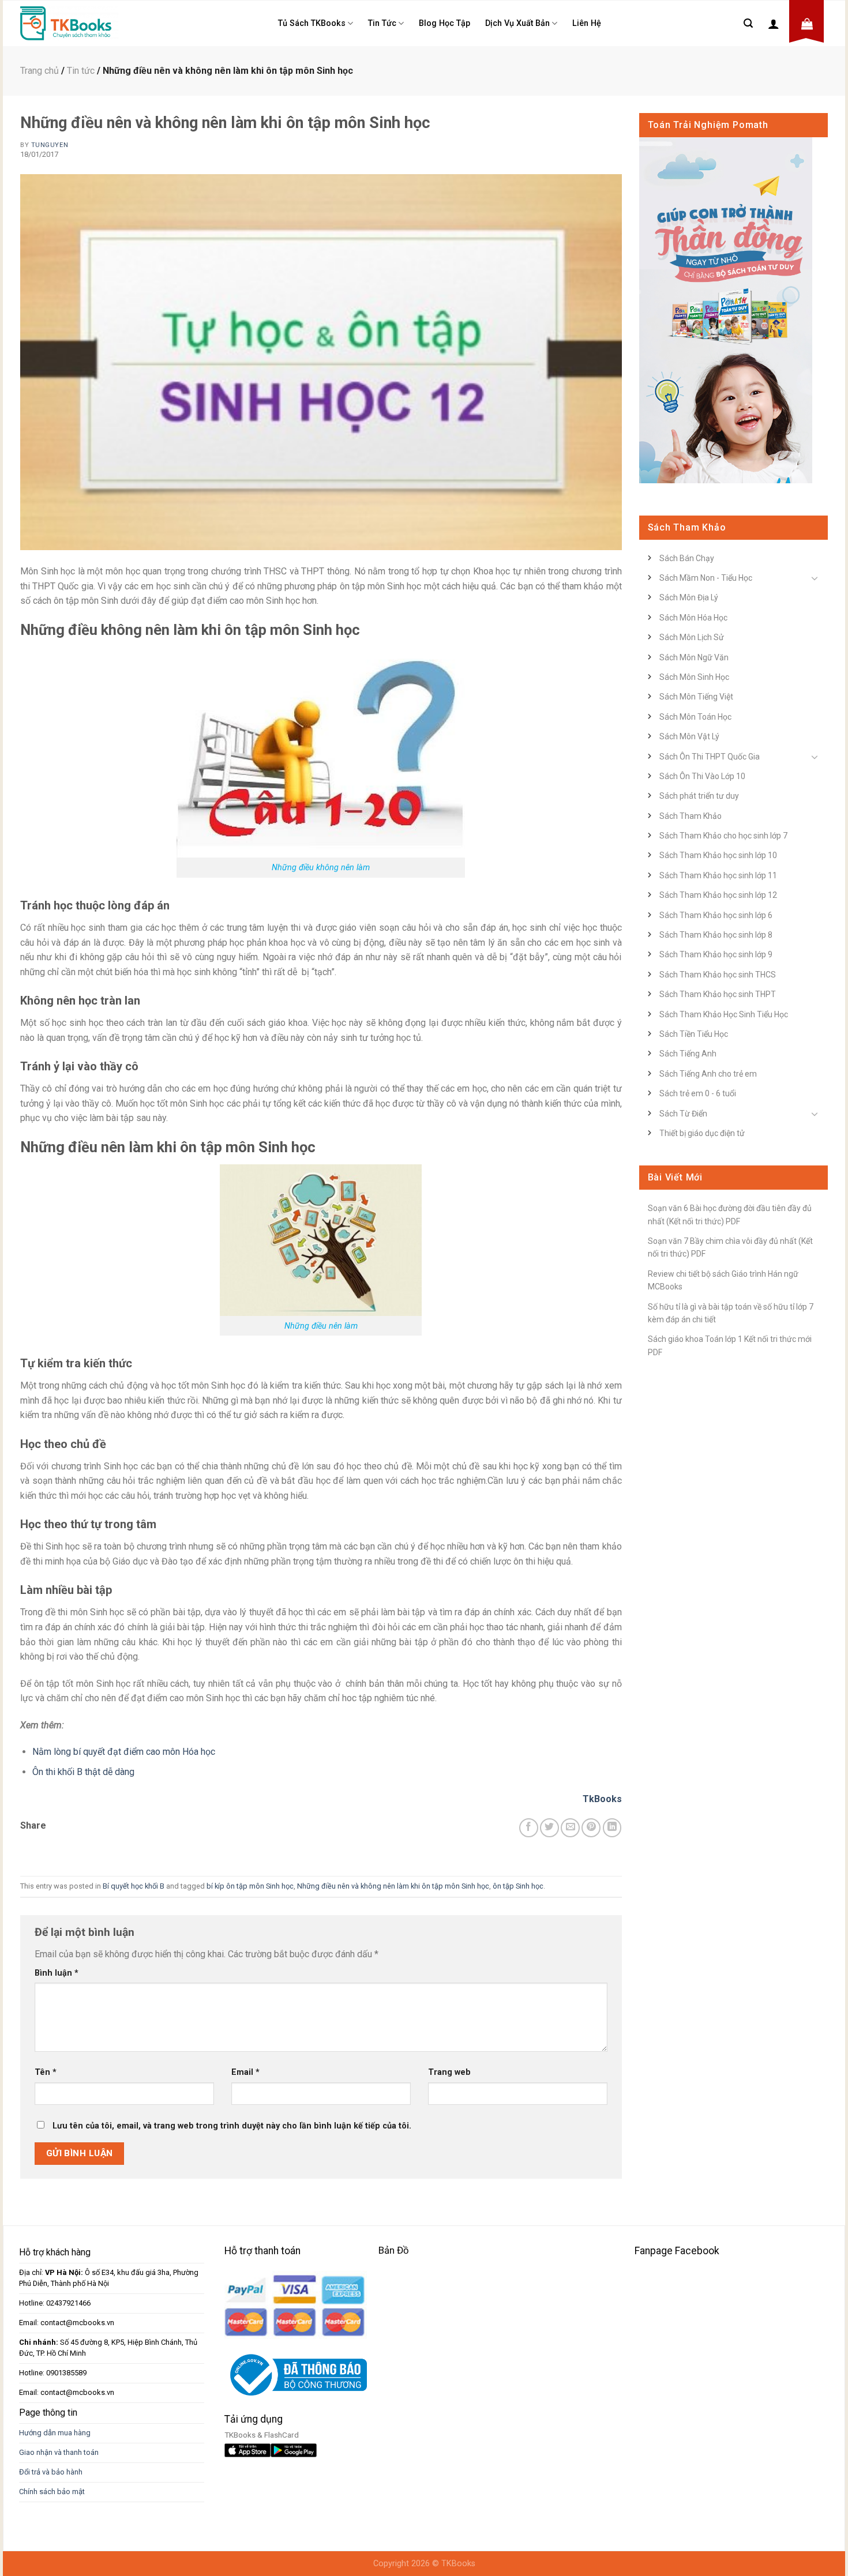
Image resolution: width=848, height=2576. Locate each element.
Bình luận (57, 1973)
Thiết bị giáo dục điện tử (702, 1133)
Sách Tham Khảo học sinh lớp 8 (716, 935)
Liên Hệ (587, 23)
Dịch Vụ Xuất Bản (517, 23)
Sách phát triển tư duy (699, 796)
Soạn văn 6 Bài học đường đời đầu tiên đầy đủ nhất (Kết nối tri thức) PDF (730, 1214)
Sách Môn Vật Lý (689, 736)
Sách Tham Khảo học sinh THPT (718, 994)
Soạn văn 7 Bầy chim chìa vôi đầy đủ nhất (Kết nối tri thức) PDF (730, 1247)
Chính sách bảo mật (52, 2492)
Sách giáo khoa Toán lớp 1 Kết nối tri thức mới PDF (730, 1345)
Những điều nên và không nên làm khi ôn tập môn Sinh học (393, 1886)
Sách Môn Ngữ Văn (694, 657)
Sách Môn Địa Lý (689, 597)
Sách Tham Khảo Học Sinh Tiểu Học (724, 1014)
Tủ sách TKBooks (312, 23)
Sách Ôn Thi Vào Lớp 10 (702, 776)
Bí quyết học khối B (134, 1886)
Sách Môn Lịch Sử (692, 637)
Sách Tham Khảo (691, 816)
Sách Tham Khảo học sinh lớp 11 (718, 875)
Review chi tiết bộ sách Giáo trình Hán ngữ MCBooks (723, 1280)
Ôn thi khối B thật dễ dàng (83, 1772)
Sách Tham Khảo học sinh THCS (718, 975)
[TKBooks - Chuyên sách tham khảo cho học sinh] (69, 23)
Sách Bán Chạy (687, 558)
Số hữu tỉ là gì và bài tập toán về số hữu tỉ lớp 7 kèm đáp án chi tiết (731, 1313)
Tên (46, 2072)
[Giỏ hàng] (807, 24)
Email (245, 2072)
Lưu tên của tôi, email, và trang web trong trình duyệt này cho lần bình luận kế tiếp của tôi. (232, 2126)
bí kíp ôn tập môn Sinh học (250, 1886)
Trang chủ (40, 71)
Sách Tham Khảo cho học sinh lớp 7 (723, 836)
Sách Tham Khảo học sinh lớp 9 (716, 954)
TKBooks (458, 2564)
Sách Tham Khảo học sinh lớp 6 (716, 915)
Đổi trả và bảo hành (51, 2472)
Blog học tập (444, 23)
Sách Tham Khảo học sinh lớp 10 (718, 855)
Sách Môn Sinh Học (694, 677)
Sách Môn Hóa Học (693, 618)
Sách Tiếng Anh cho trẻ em (708, 1074)
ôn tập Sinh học (518, 1886)
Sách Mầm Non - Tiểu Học (706, 578)
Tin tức (382, 23)
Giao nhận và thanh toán (59, 2452)
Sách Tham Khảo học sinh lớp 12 (718, 895)
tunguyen (50, 145)
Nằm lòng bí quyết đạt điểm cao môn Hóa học (124, 1752)
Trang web (449, 2072)
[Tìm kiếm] (748, 23)
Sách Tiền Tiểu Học (694, 1034)
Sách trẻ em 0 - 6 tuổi (698, 1093)
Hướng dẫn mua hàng (55, 2433)
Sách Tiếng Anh (688, 1054)
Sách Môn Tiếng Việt (696, 697)
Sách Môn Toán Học (695, 717)
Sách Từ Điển (683, 1114)
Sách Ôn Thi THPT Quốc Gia (710, 757)
